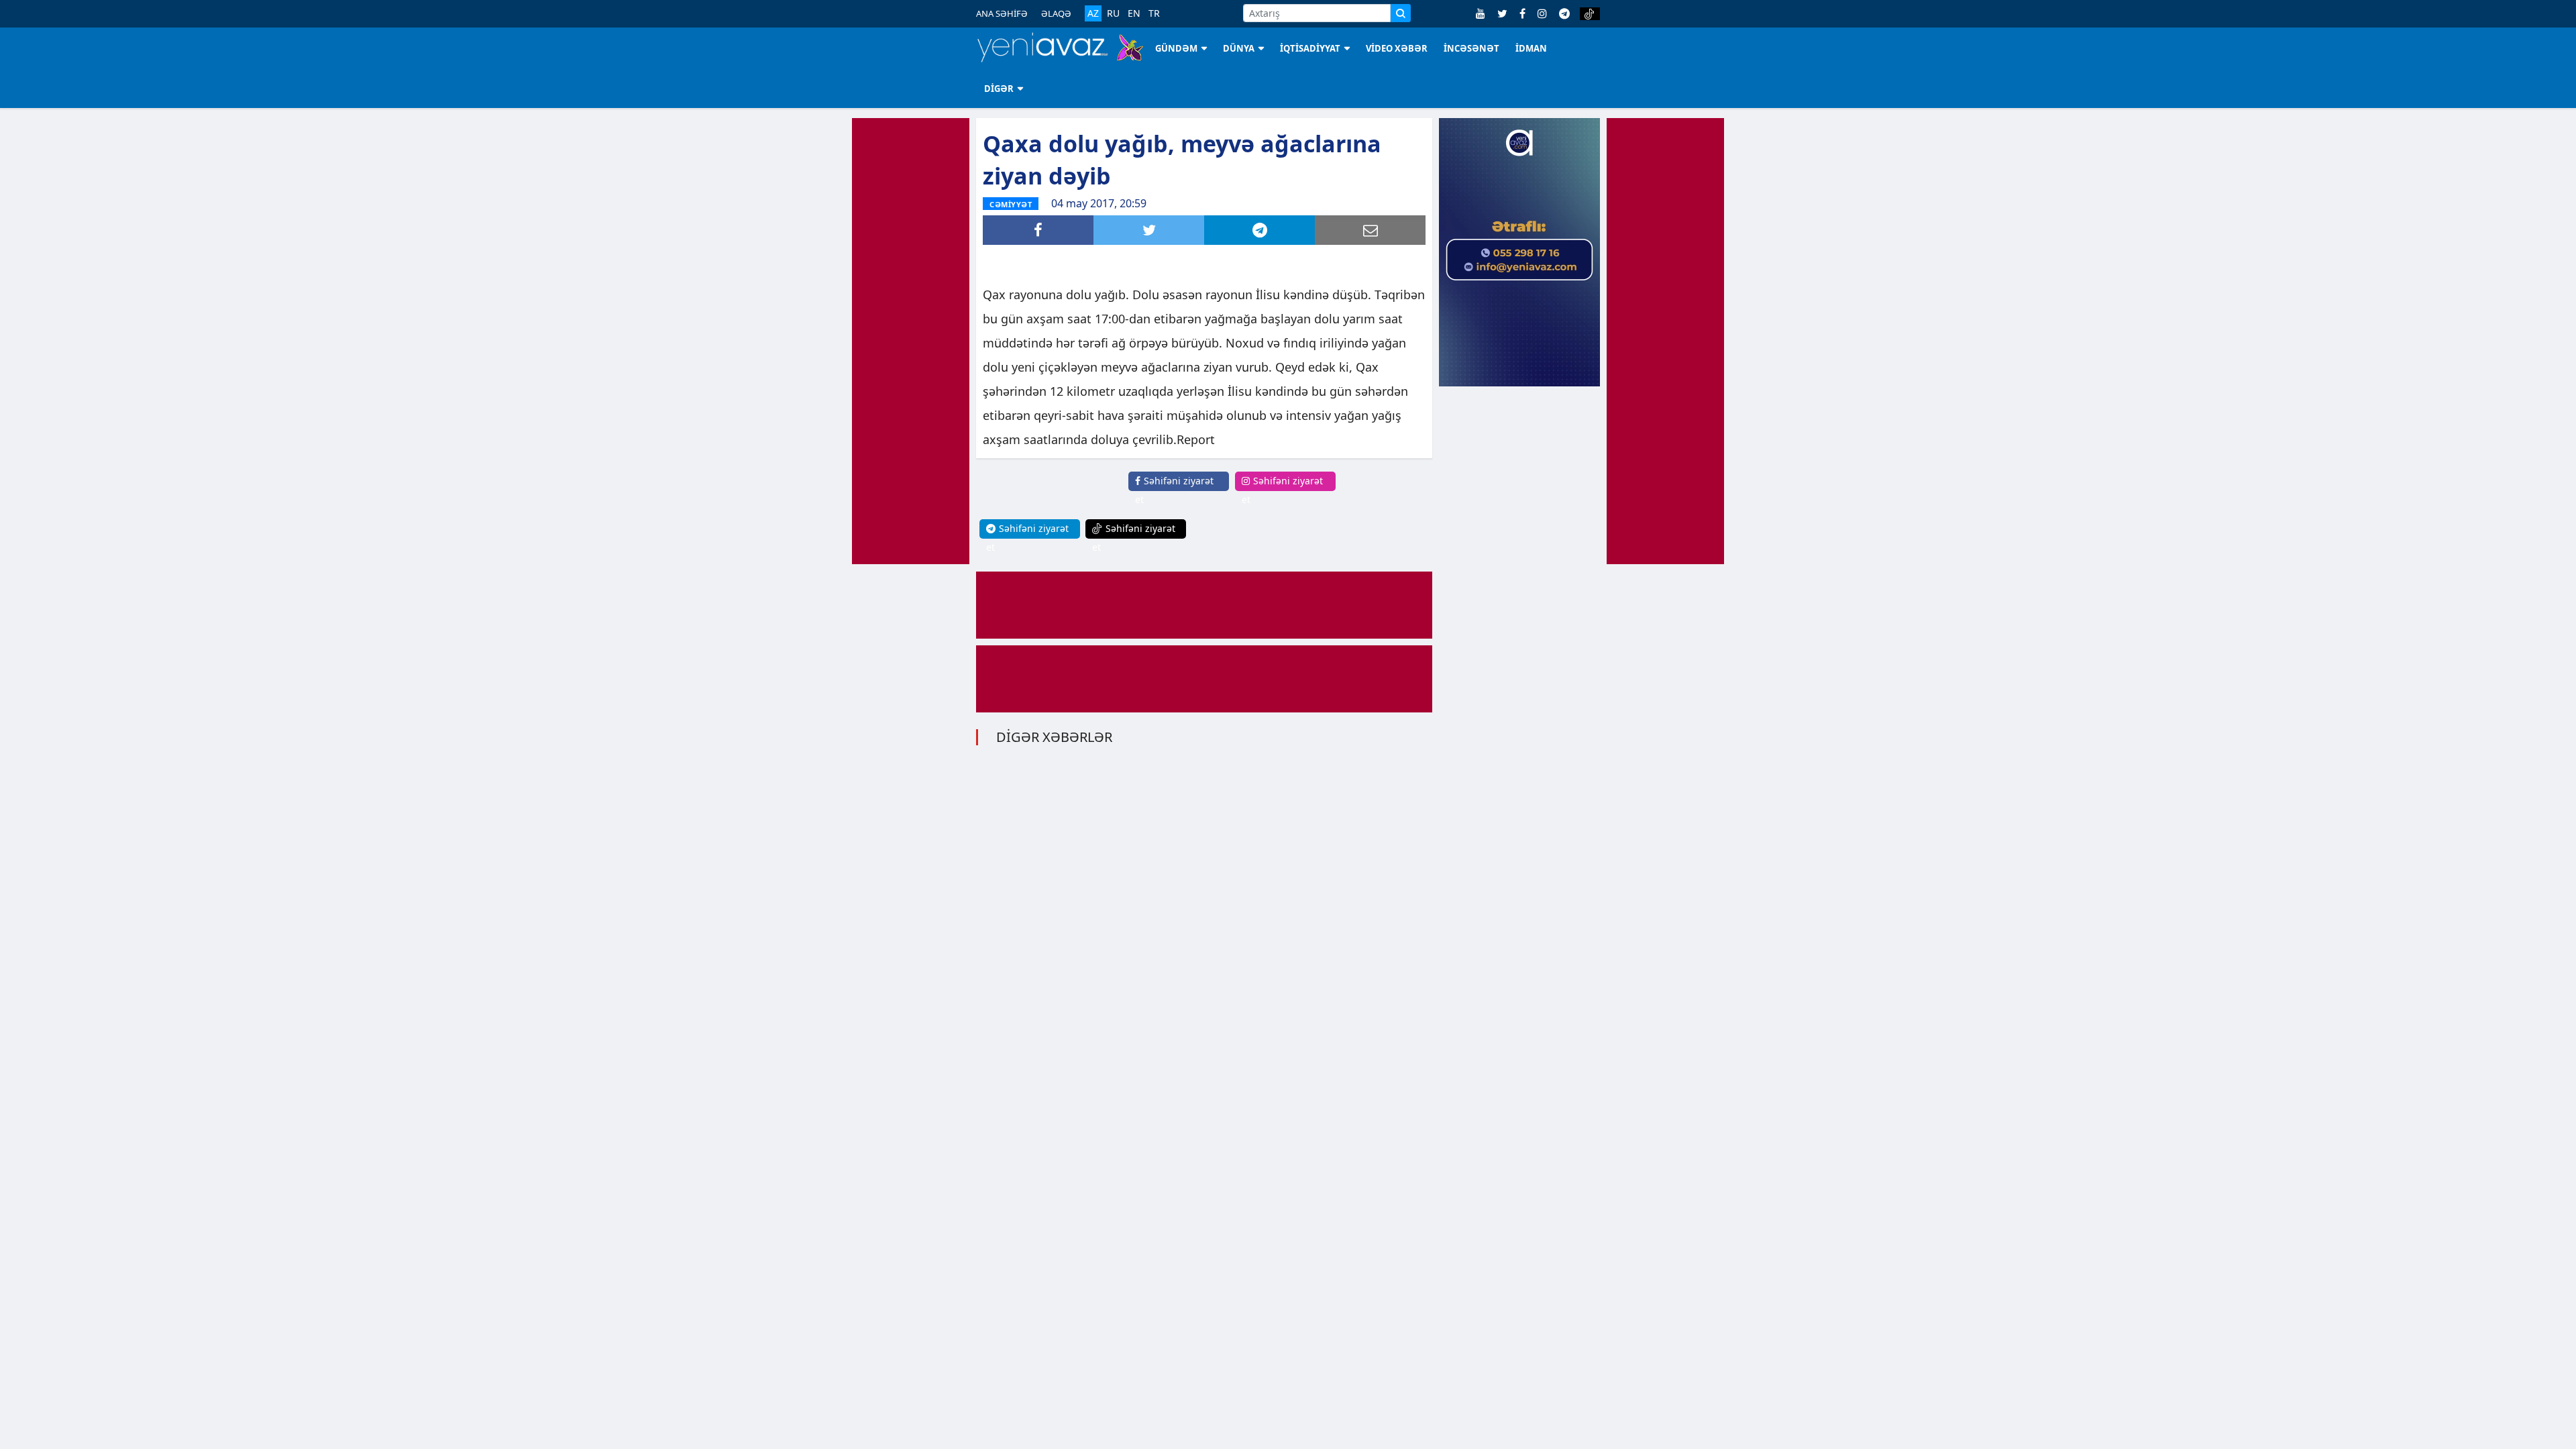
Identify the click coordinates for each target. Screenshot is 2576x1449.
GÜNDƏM (1176, 48)
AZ (1093, 13)
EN (1134, 13)
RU (1113, 13)
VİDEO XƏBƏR (1397, 48)
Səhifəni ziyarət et (1174, 490)
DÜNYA (1239, 48)
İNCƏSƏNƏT (1471, 48)
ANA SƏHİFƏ (1002, 13)
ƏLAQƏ (1056, 13)
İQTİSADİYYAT (1310, 48)
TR (1154, 13)
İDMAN (1531, 48)
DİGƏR (999, 89)
